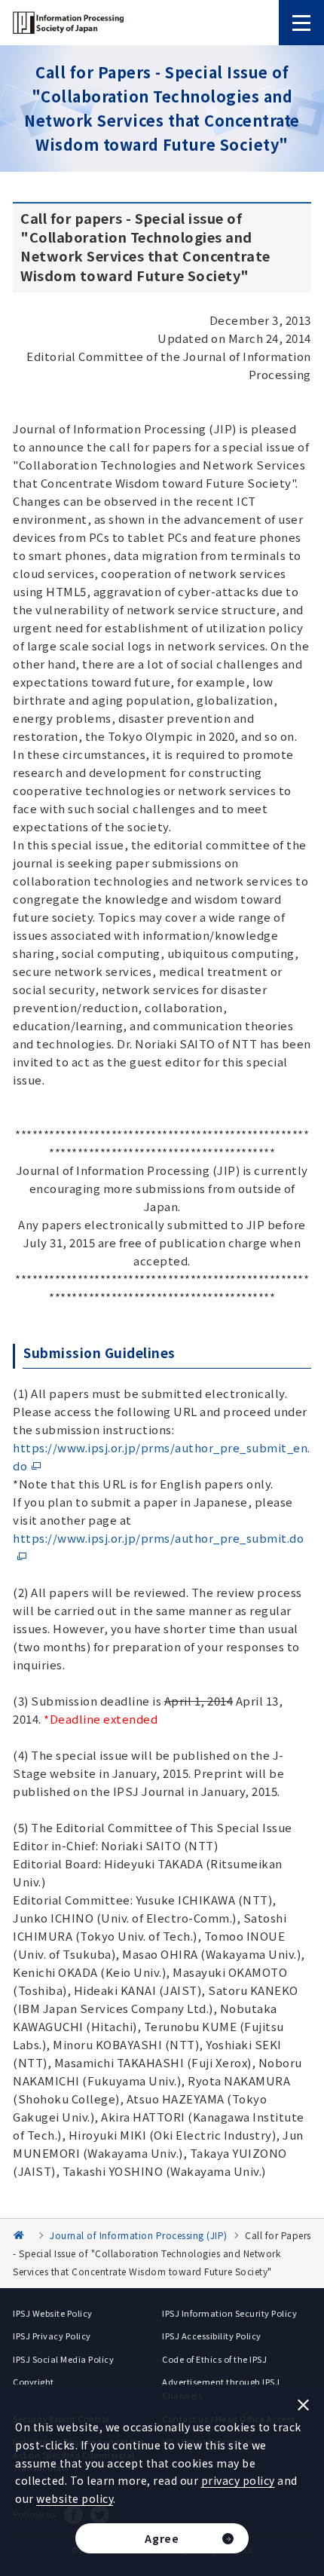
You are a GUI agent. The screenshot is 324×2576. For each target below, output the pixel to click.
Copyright (34, 2382)
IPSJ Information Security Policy (229, 2313)
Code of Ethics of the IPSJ (214, 2359)
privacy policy (238, 2480)
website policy (75, 2498)
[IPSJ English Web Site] (24, 2235)
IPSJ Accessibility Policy (212, 2336)
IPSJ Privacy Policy (52, 2336)
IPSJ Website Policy (53, 2313)
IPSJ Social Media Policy (63, 2359)
